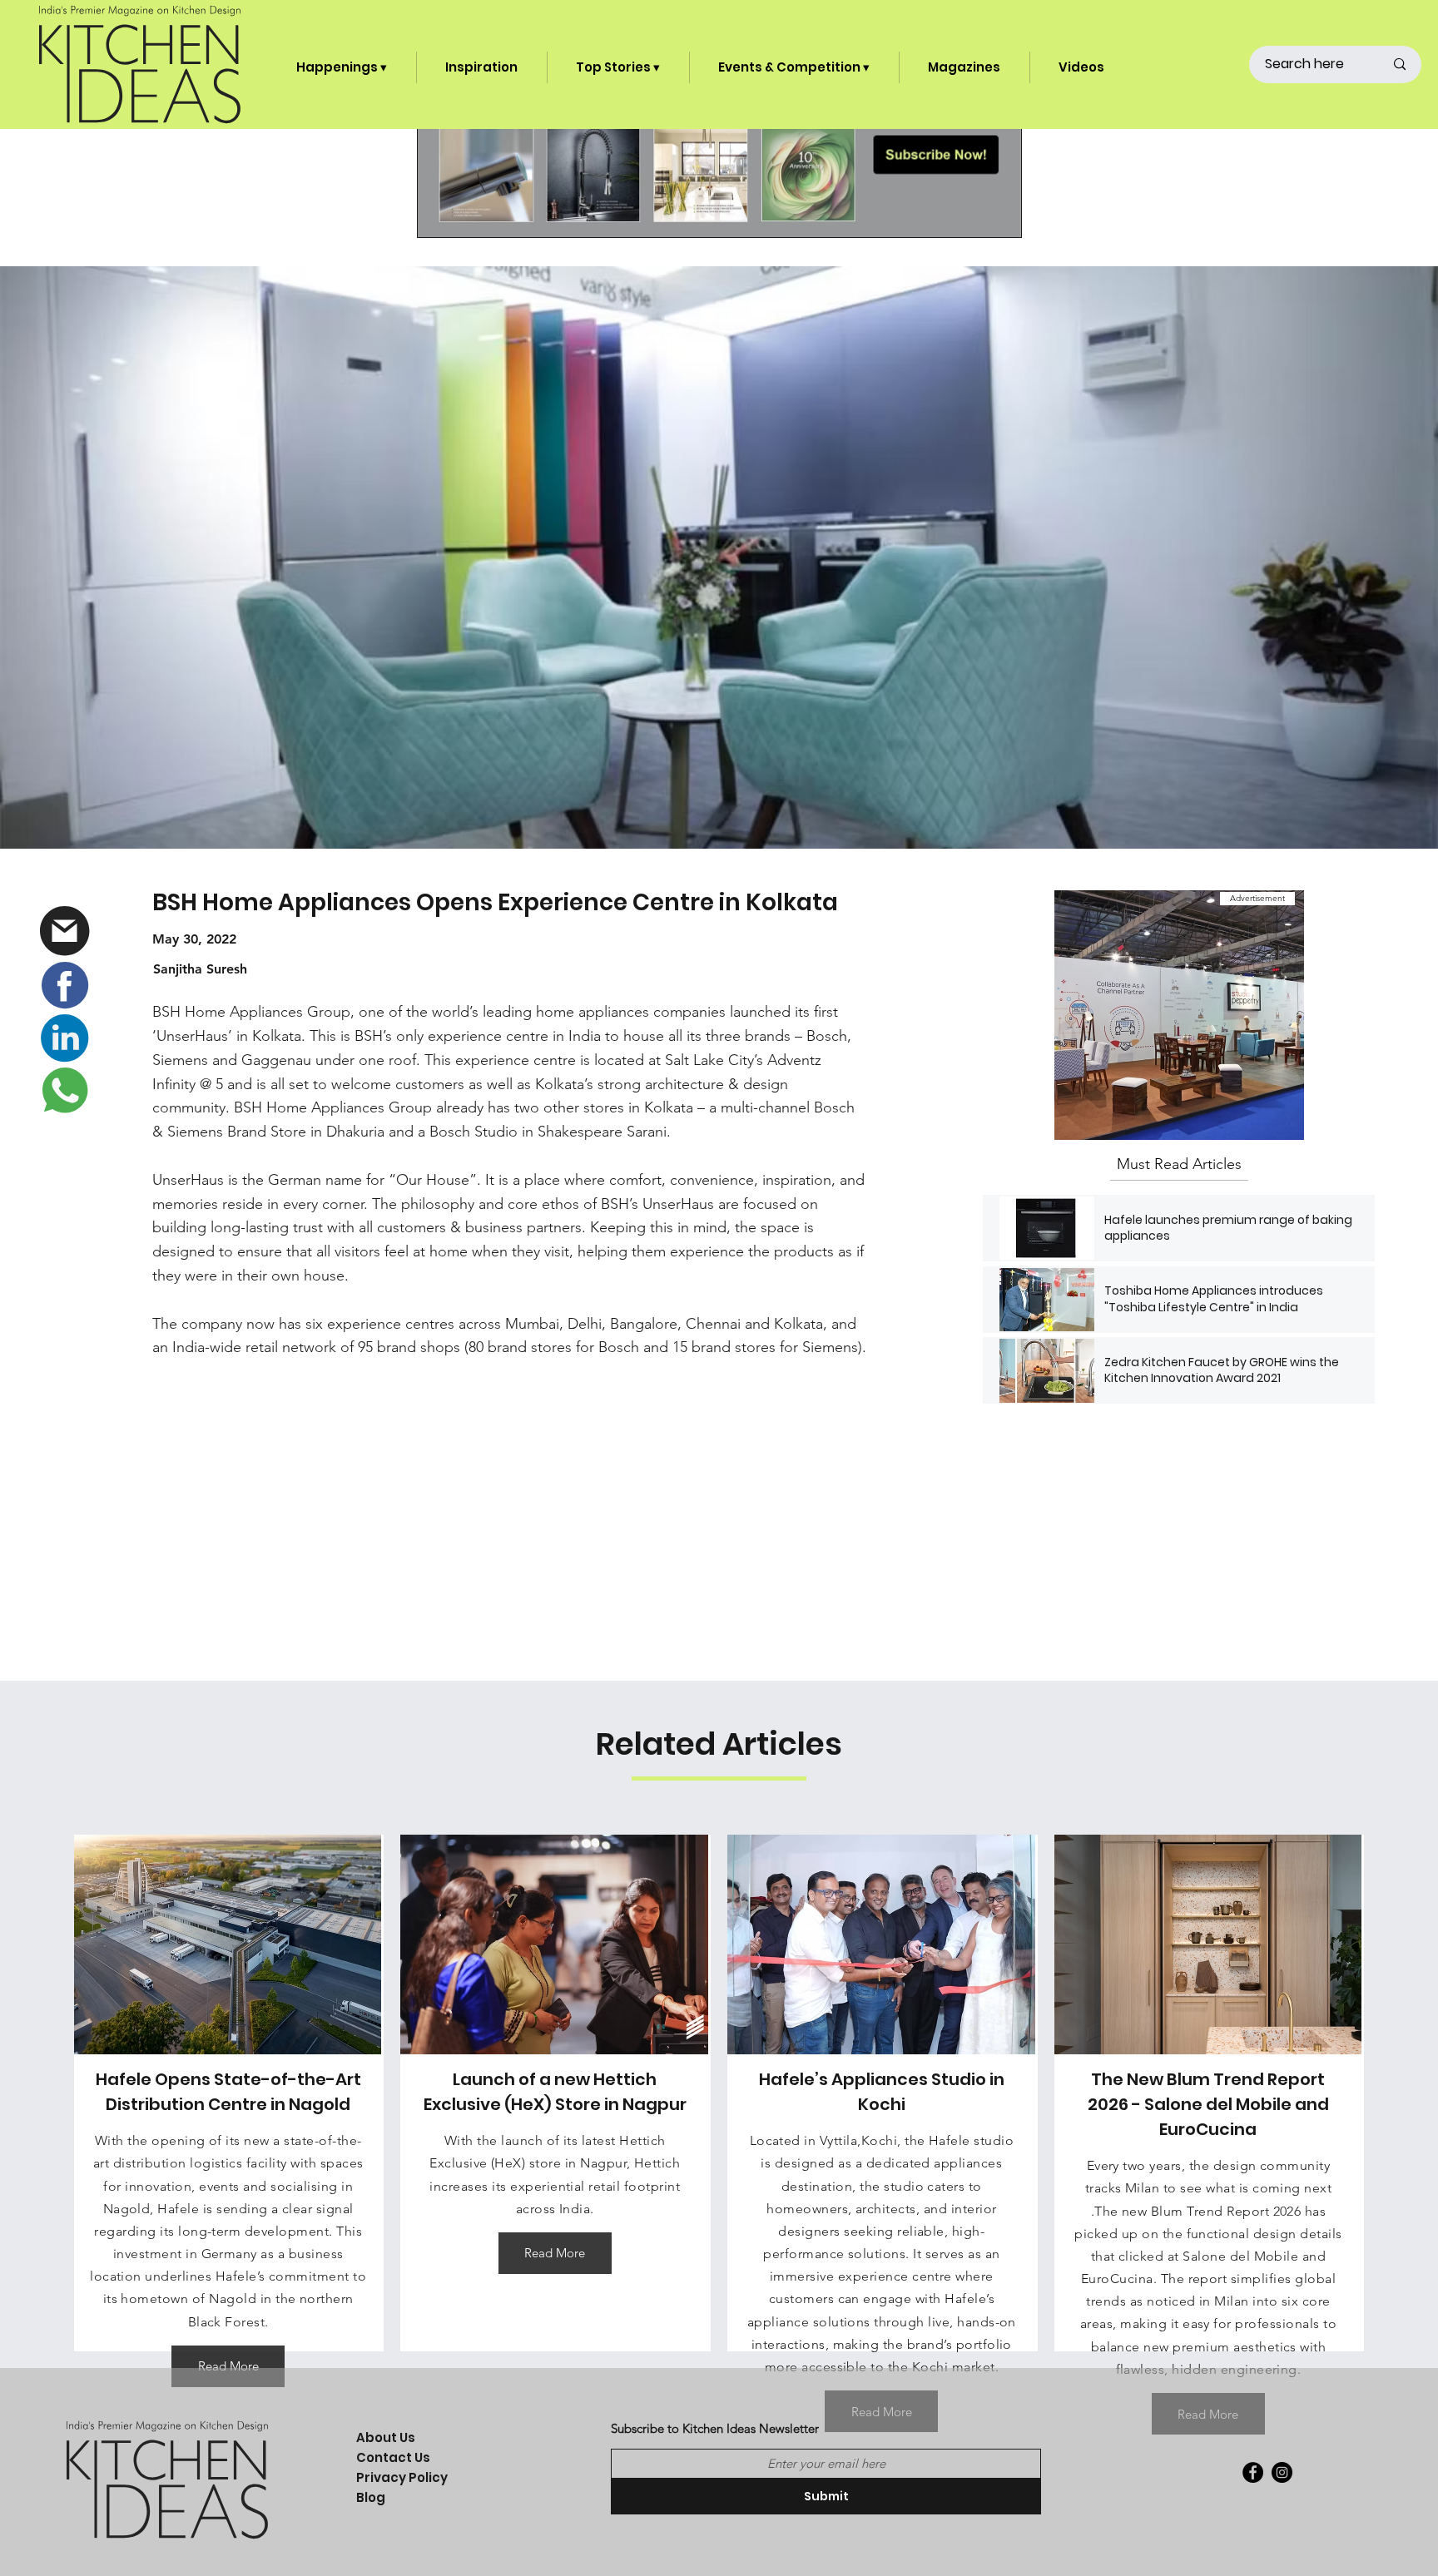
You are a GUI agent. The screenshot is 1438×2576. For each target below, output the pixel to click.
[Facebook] (1253, 2472)
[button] (342, 67)
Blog (371, 2497)
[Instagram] (1282, 2472)
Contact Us (393, 2457)
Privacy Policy (402, 2477)
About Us (386, 2437)
